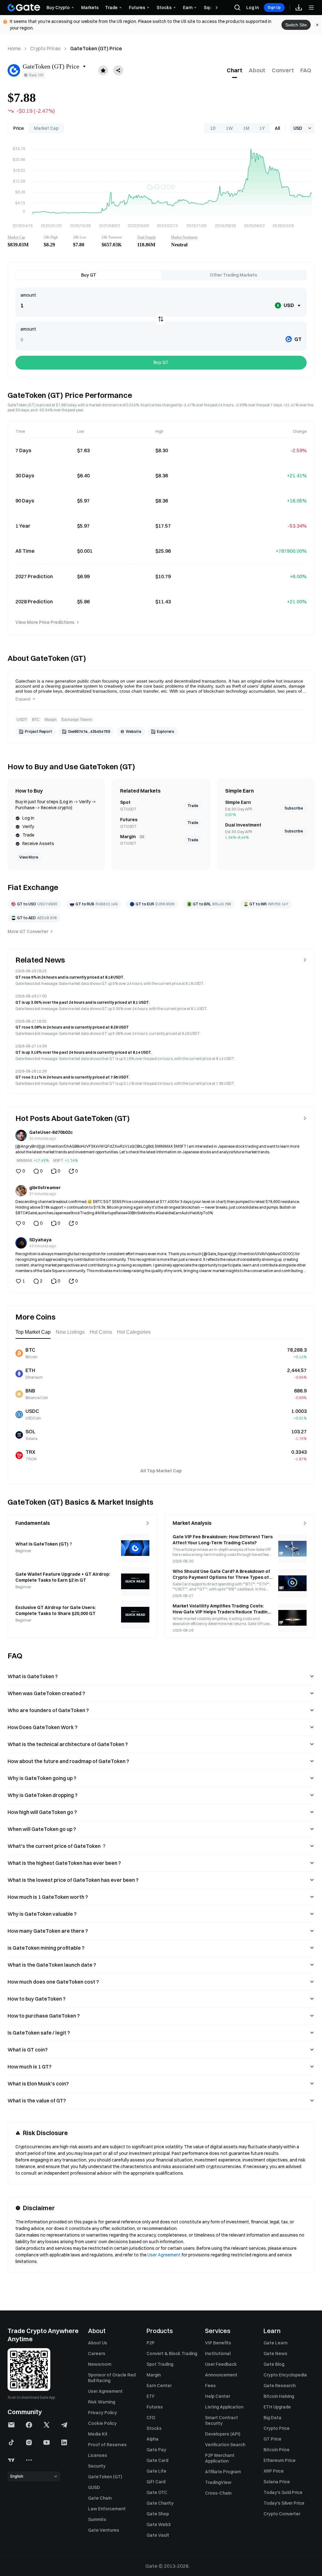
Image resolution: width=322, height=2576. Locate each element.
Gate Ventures (104, 2530)
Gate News (275, 2354)
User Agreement (164, 2255)
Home (14, 48)
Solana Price (277, 2482)
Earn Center (159, 2386)
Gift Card (156, 2482)
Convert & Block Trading (172, 2354)
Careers (97, 2354)
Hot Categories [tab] (134, 1332)
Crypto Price (277, 2428)
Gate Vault (158, 2535)
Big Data (272, 2418)
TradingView (218, 2482)
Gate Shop (158, 2514)
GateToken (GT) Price (96, 48)
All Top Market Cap (161, 1471)
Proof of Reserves (107, 2445)
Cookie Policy (102, 2423)
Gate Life (156, 2471)
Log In (253, 8)
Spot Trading (160, 2364)
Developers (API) (223, 2434)
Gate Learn (275, 2343)
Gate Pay (156, 2450)
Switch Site (296, 25)
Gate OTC (157, 2492)
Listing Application (224, 2407)
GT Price (272, 2439)
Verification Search (225, 2445)
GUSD (94, 2487)
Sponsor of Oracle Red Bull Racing (112, 2378)
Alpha (153, 2439)
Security (97, 2466)
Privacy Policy (103, 2413)
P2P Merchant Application (220, 2458)
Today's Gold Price (283, 2492)
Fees (210, 2386)
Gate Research (280, 2386)
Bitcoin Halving (279, 2396)
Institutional (218, 2354)
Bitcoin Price (277, 2450)
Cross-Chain (218, 2493)
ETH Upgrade (277, 2407)
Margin (154, 2375)
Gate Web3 (158, 2524)
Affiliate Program (223, 2472)
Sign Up (274, 7)
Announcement (221, 2375)
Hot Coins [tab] (101, 1332)
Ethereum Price (280, 2460)
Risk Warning (102, 2402)
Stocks (154, 2428)
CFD (151, 2418)
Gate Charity (160, 2503)
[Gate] (24, 8)
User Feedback (221, 2364)
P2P (151, 2343)
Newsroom (100, 2364)
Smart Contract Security (222, 2420)
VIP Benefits (218, 2343)
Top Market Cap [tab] (33, 1332)
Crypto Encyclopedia (285, 2375)
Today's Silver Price (284, 2503)
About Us (98, 2343)
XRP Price (274, 2471)
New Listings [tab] (70, 1332)
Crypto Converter (282, 2514)
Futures (155, 2407)
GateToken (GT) (105, 2477)
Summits (97, 2519)
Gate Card (157, 2460)
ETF (151, 2396)
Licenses (98, 2455)
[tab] (235, 70)
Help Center (218, 2396)
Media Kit (98, 2434)
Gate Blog (274, 2364)
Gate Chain (100, 2498)
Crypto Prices (45, 48)
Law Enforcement (107, 2509)
